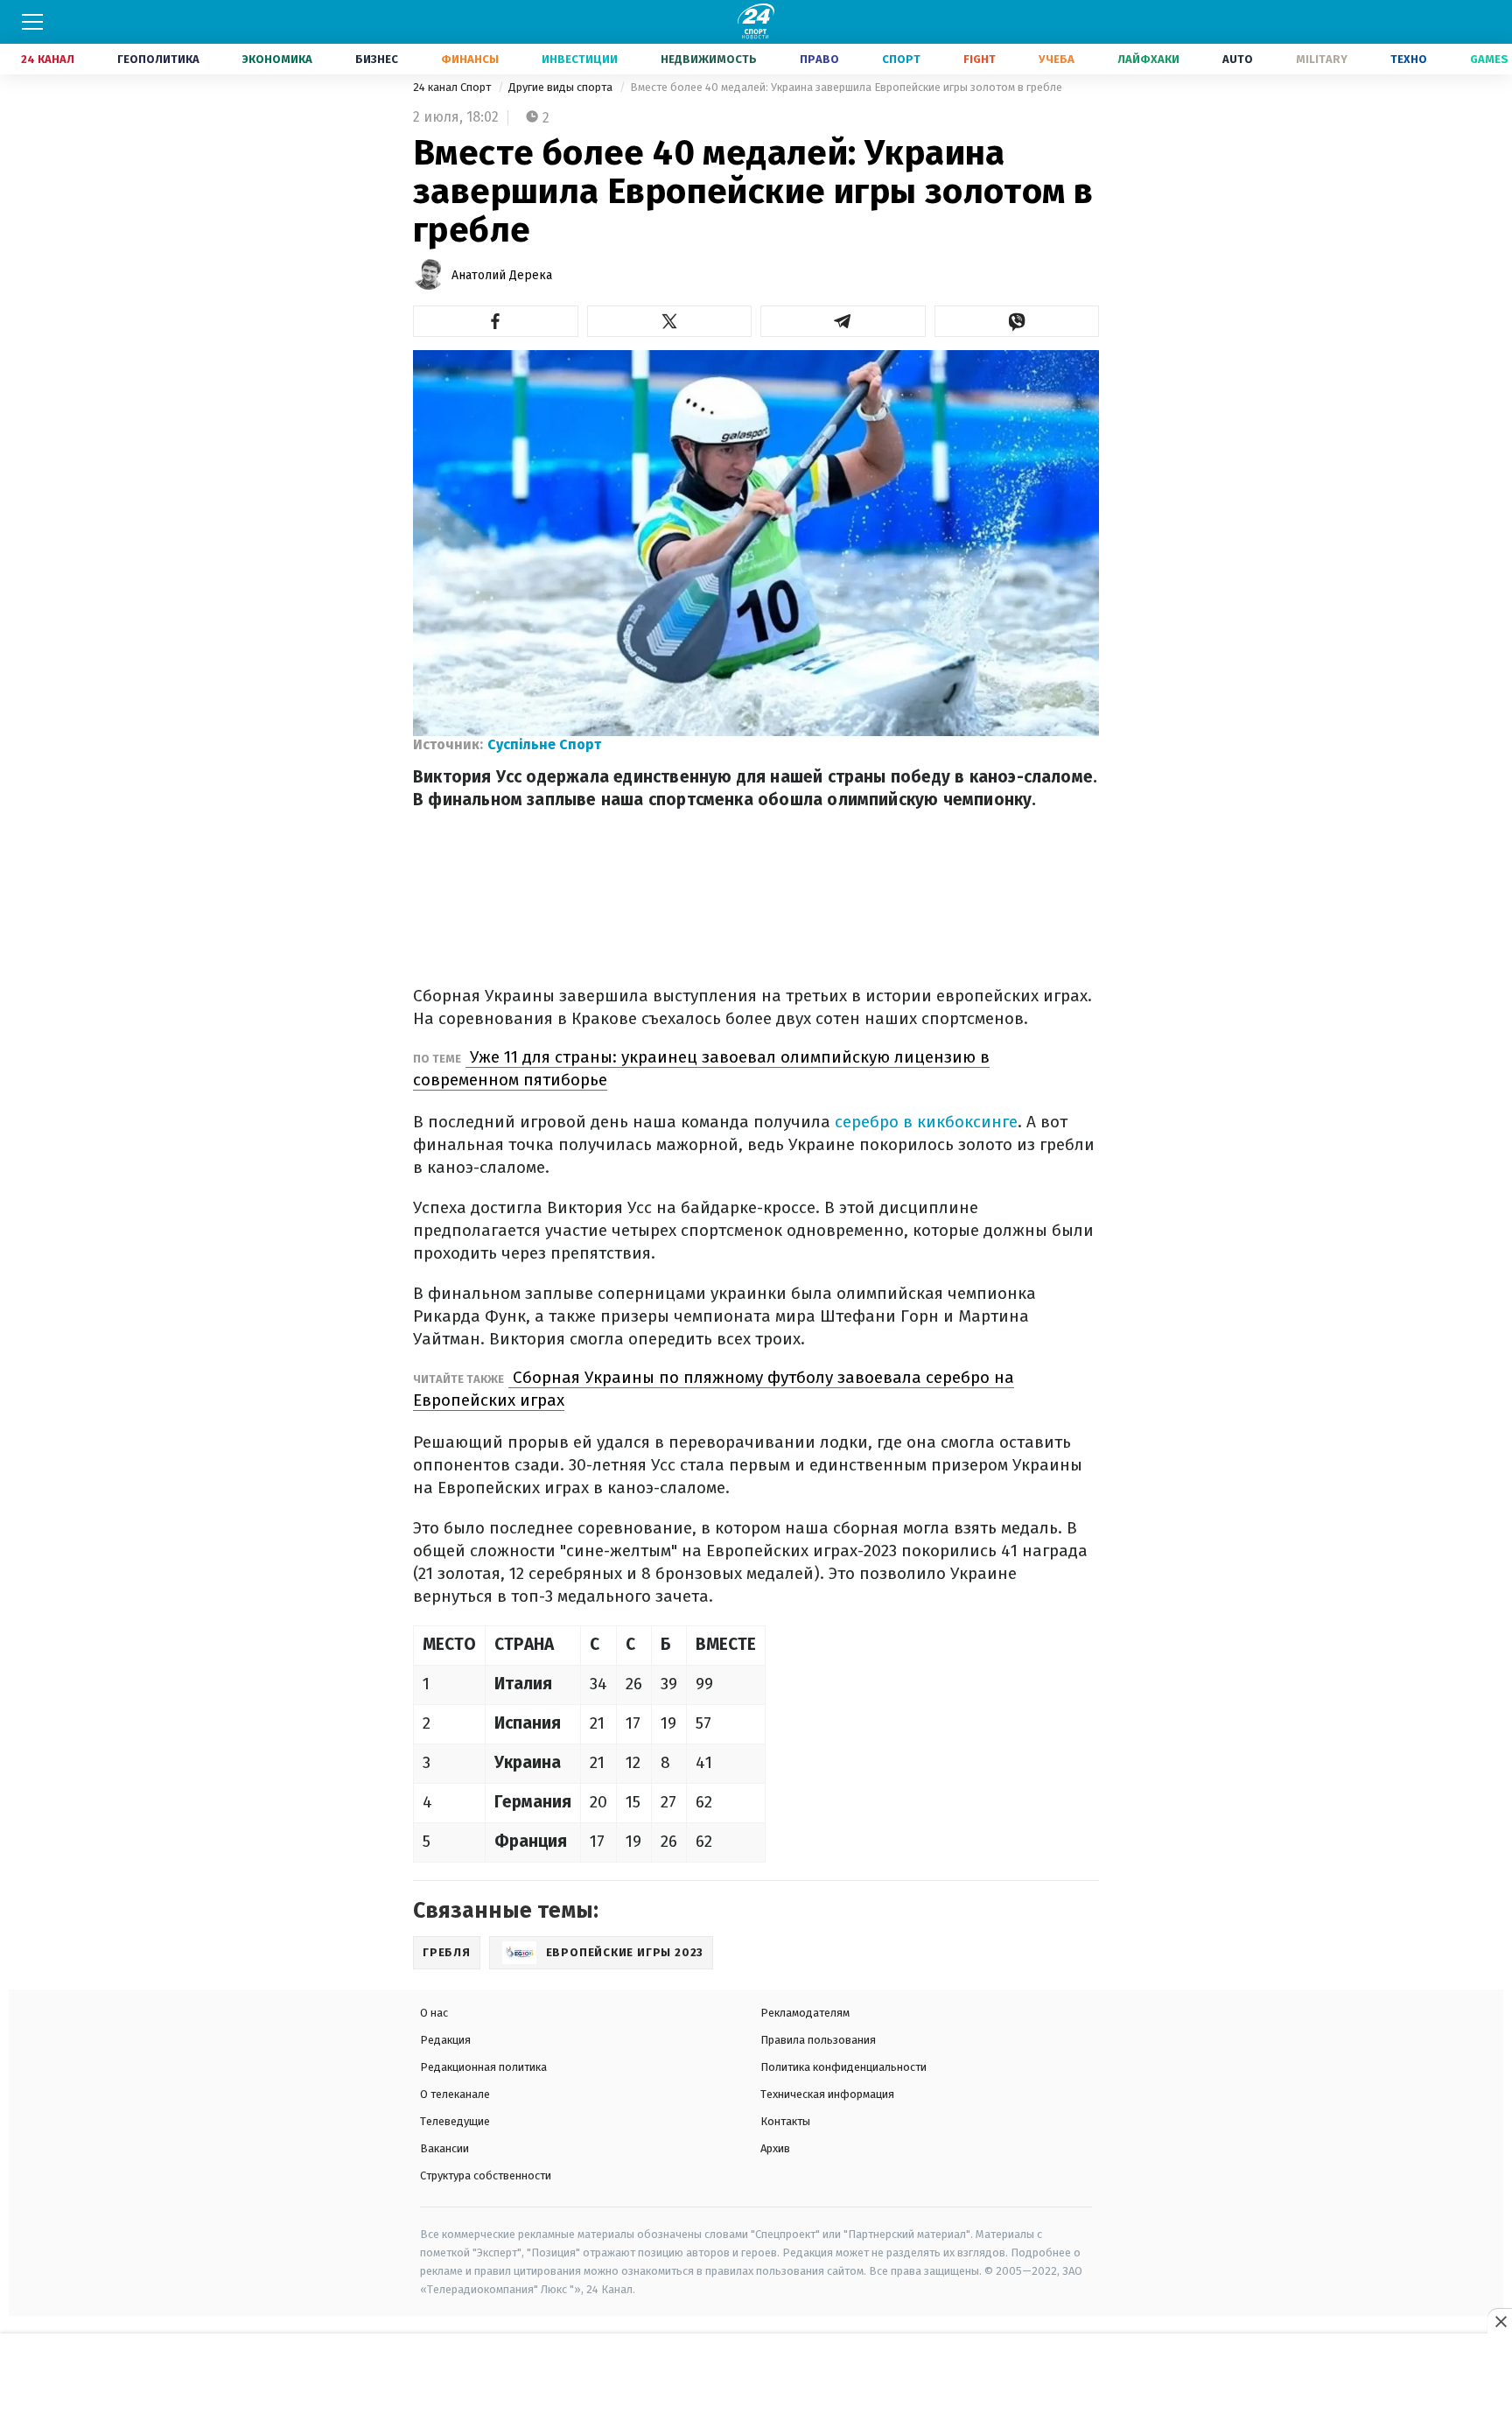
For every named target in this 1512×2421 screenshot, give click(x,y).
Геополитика (158, 59)
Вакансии (444, 2148)
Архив (775, 2148)
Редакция (445, 2040)
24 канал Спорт (453, 87)
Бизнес (377, 59)
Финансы (470, 59)
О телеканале (455, 2094)
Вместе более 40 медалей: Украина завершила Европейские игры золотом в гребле (846, 87)
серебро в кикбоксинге (924, 1122)
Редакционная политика (483, 2067)
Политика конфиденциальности (843, 2067)
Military (1322, 59)
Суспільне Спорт (544, 744)
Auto (1238, 59)
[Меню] (32, 22)
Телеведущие (455, 2121)
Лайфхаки (1148, 59)
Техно (1409, 59)
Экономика (277, 59)
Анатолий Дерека (502, 275)
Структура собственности (486, 2175)
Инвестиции (580, 59)
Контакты (785, 2121)
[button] (496, 321)
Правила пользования (818, 2040)
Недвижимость (709, 59)
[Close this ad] (1500, 2321)
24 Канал (48, 59)
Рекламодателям (805, 2013)
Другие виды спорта (562, 87)
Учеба (1057, 59)
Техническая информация (827, 2094)
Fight (980, 59)
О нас (434, 2013)
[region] (756, 2378)
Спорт (901, 59)
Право (819, 59)
